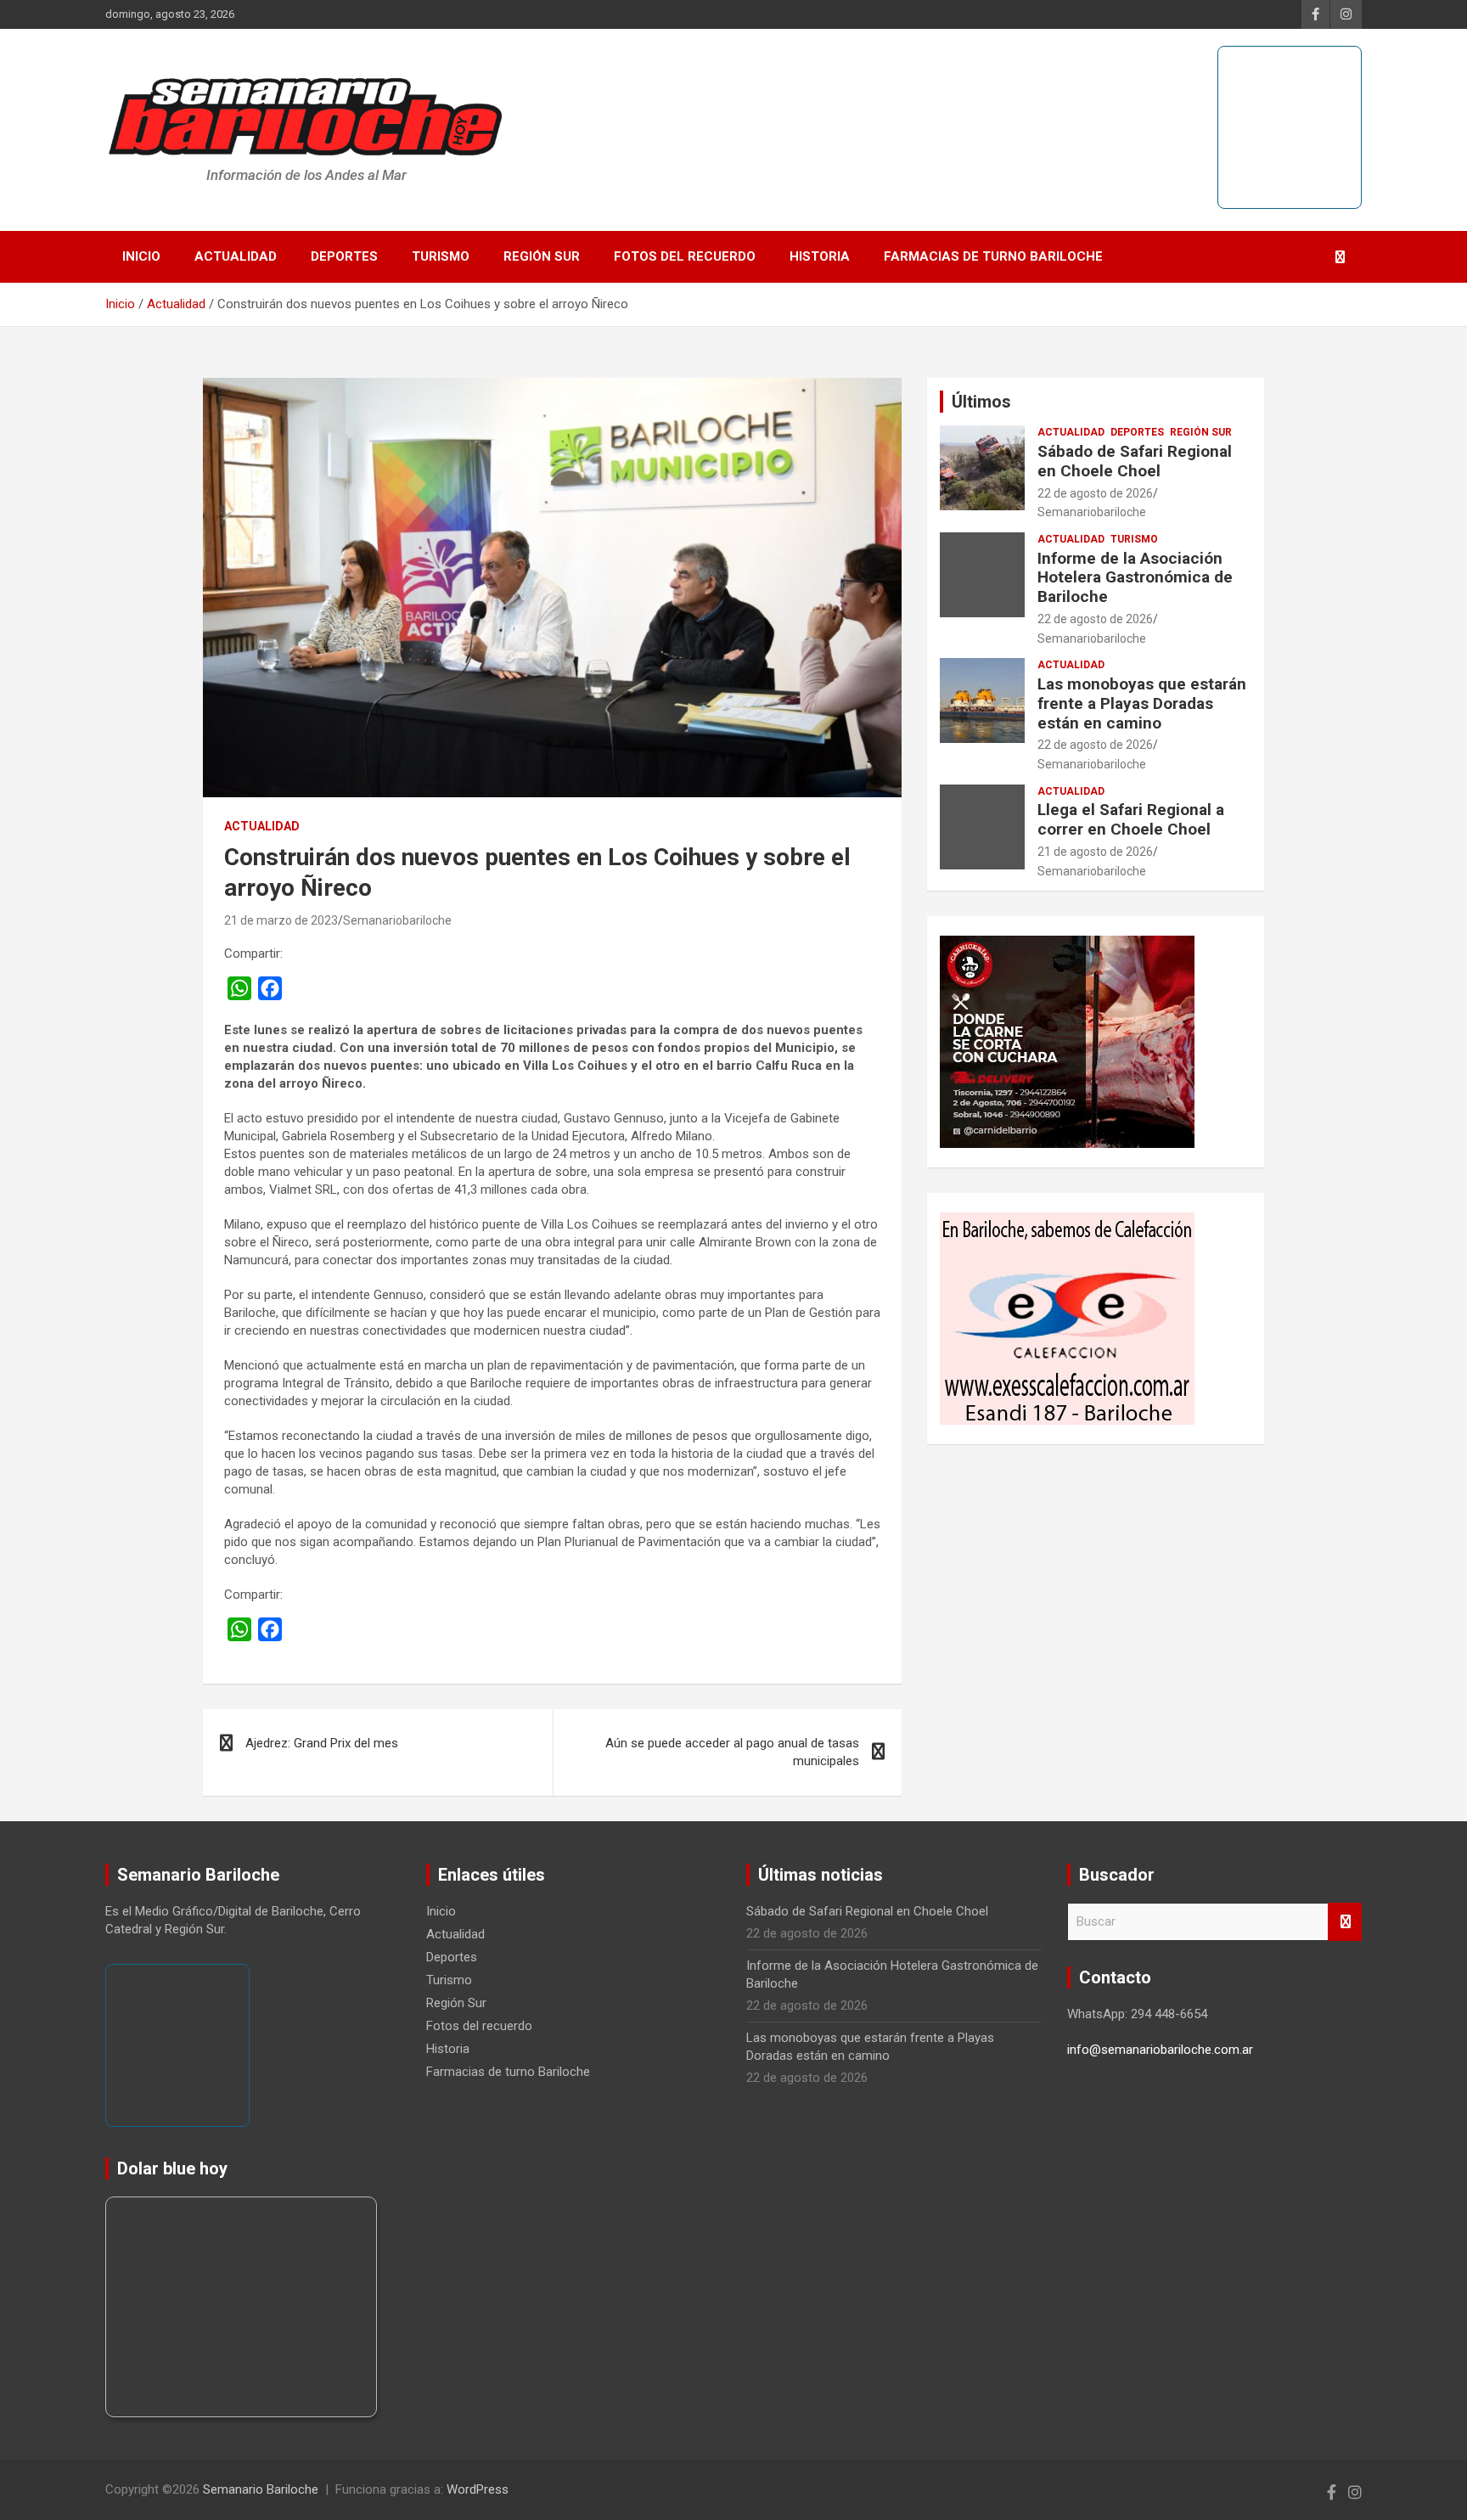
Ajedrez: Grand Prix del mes (322, 1743)
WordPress (478, 2489)
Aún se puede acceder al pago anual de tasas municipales (732, 1752)
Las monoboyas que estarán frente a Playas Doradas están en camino (1142, 703)
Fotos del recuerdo (685, 256)
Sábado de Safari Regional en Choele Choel (1135, 461)
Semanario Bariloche (261, 2489)
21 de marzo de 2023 (281, 920)
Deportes (344, 256)
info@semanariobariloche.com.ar (1160, 2050)
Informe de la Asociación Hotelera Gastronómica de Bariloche (1135, 578)
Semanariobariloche (397, 920)
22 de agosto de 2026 (1095, 493)
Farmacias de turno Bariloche (993, 256)
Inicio (141, 256)
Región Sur (542, 256)
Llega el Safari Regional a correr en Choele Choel (1131, 819)
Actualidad (236, 256)
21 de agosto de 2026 (1095, 852)
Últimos (981, 402)
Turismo (441, 256)
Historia (820, 256)
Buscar (1345, 1922)
